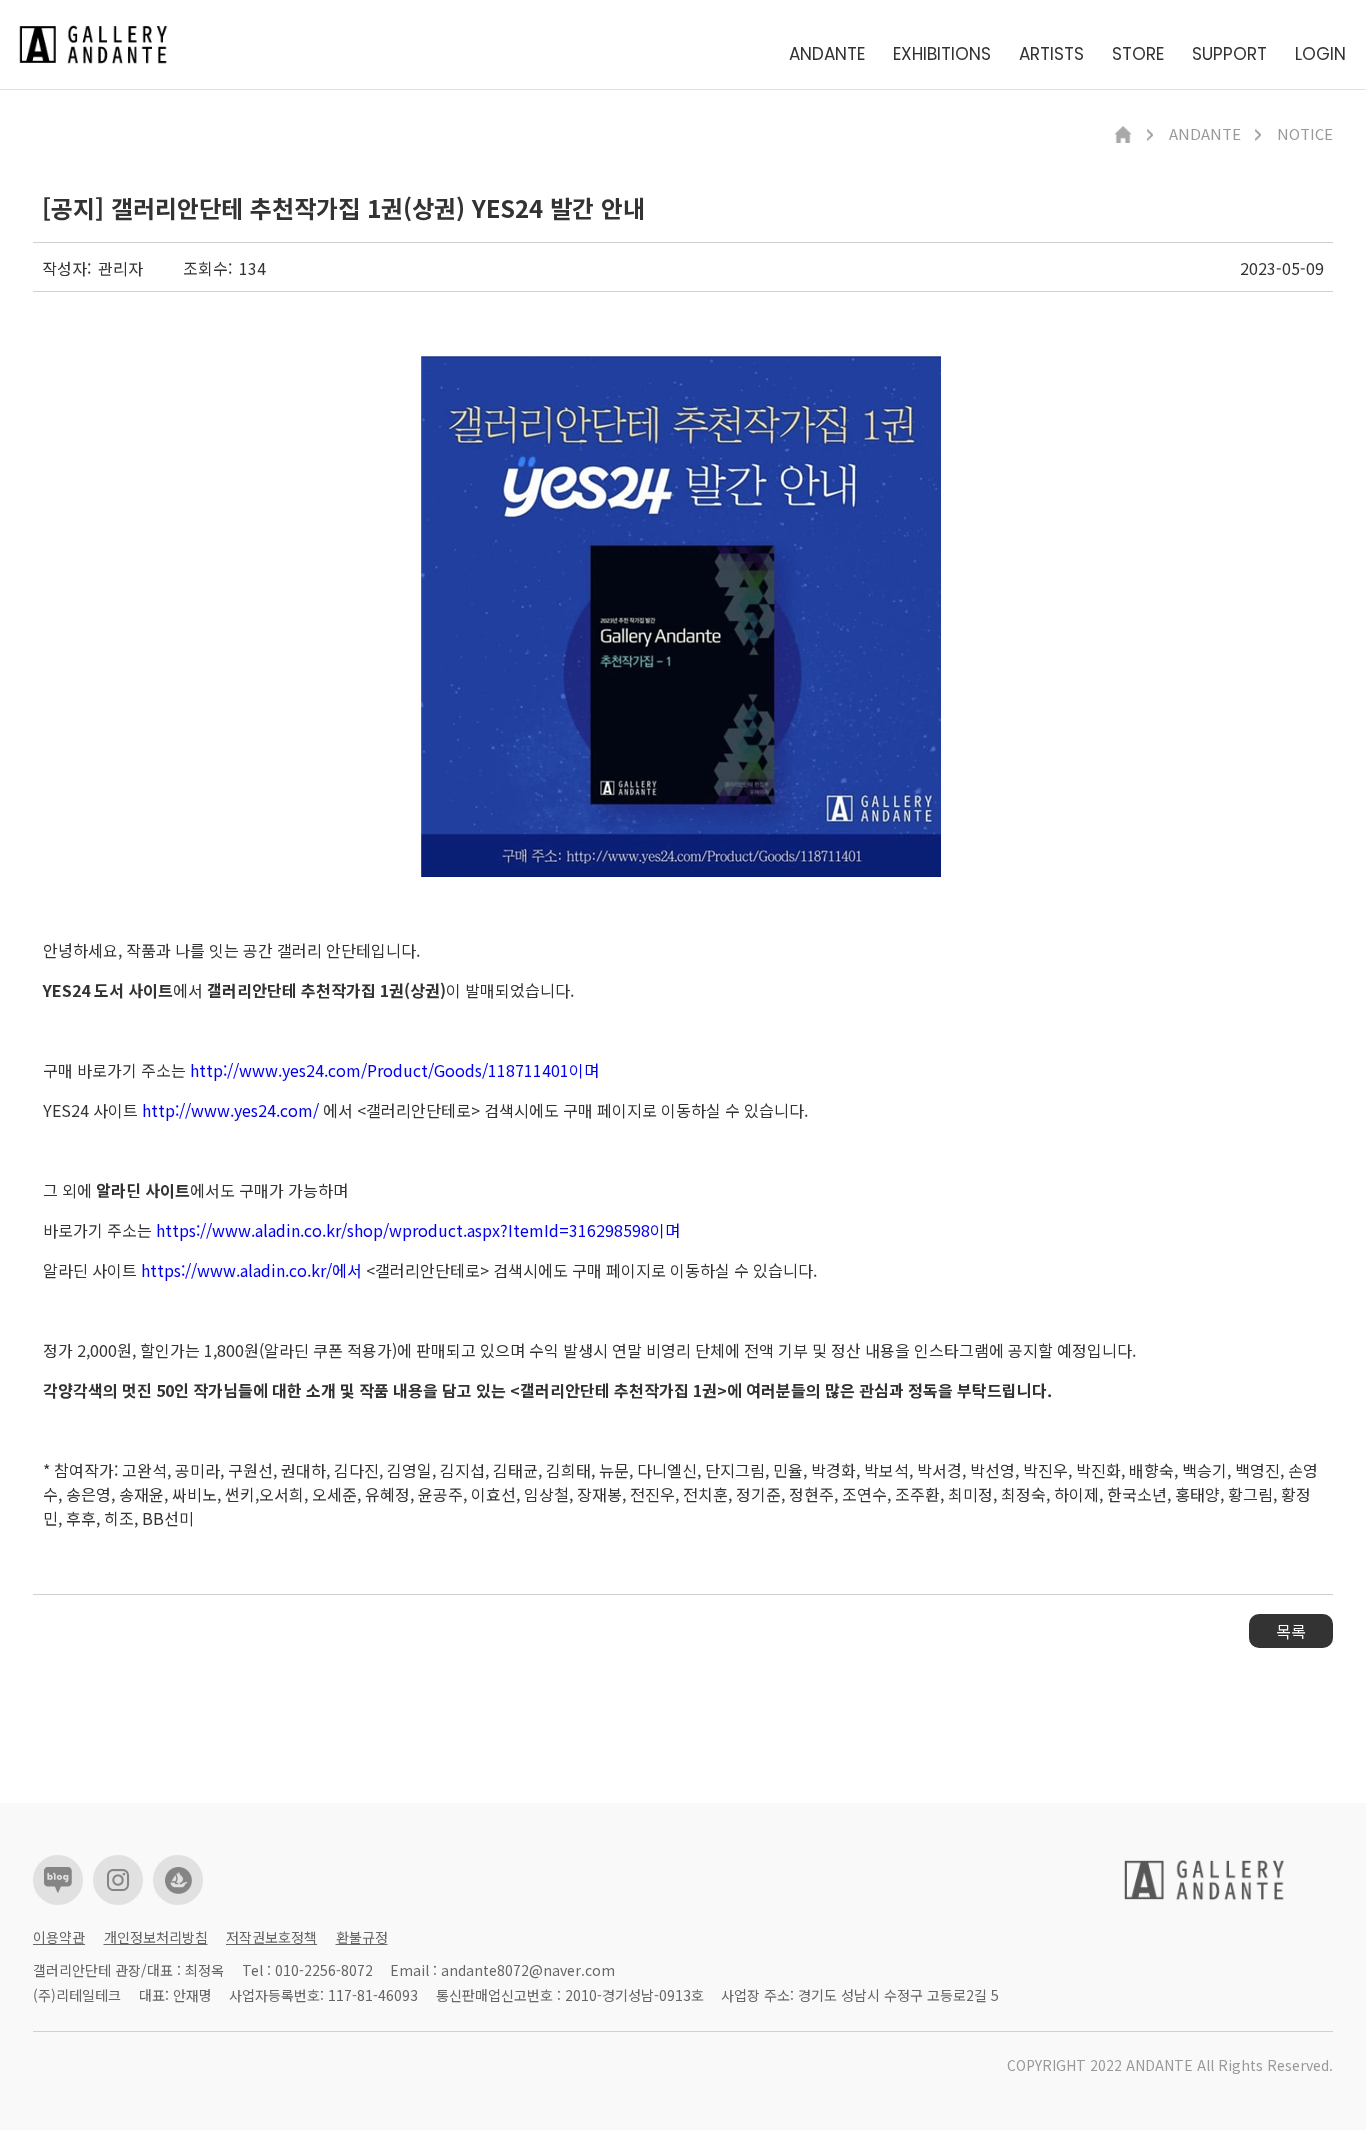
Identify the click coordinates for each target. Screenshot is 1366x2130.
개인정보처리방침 (156, 1937)
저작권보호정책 (271, 1937)
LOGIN (1320, 54)
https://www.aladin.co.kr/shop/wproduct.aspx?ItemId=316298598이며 (418, 1230)
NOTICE (1305, 134)
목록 (1291, 1631)
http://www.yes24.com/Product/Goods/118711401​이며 (394, 1070)
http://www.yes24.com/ (230, 1110)
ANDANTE (827, 54)
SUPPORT (1229, 54)
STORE (1138, 54)
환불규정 (362, 1937)
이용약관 (59, 1937)
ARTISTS (1051, 54)
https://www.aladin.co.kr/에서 (251, 1270)
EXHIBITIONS (942, 54)
